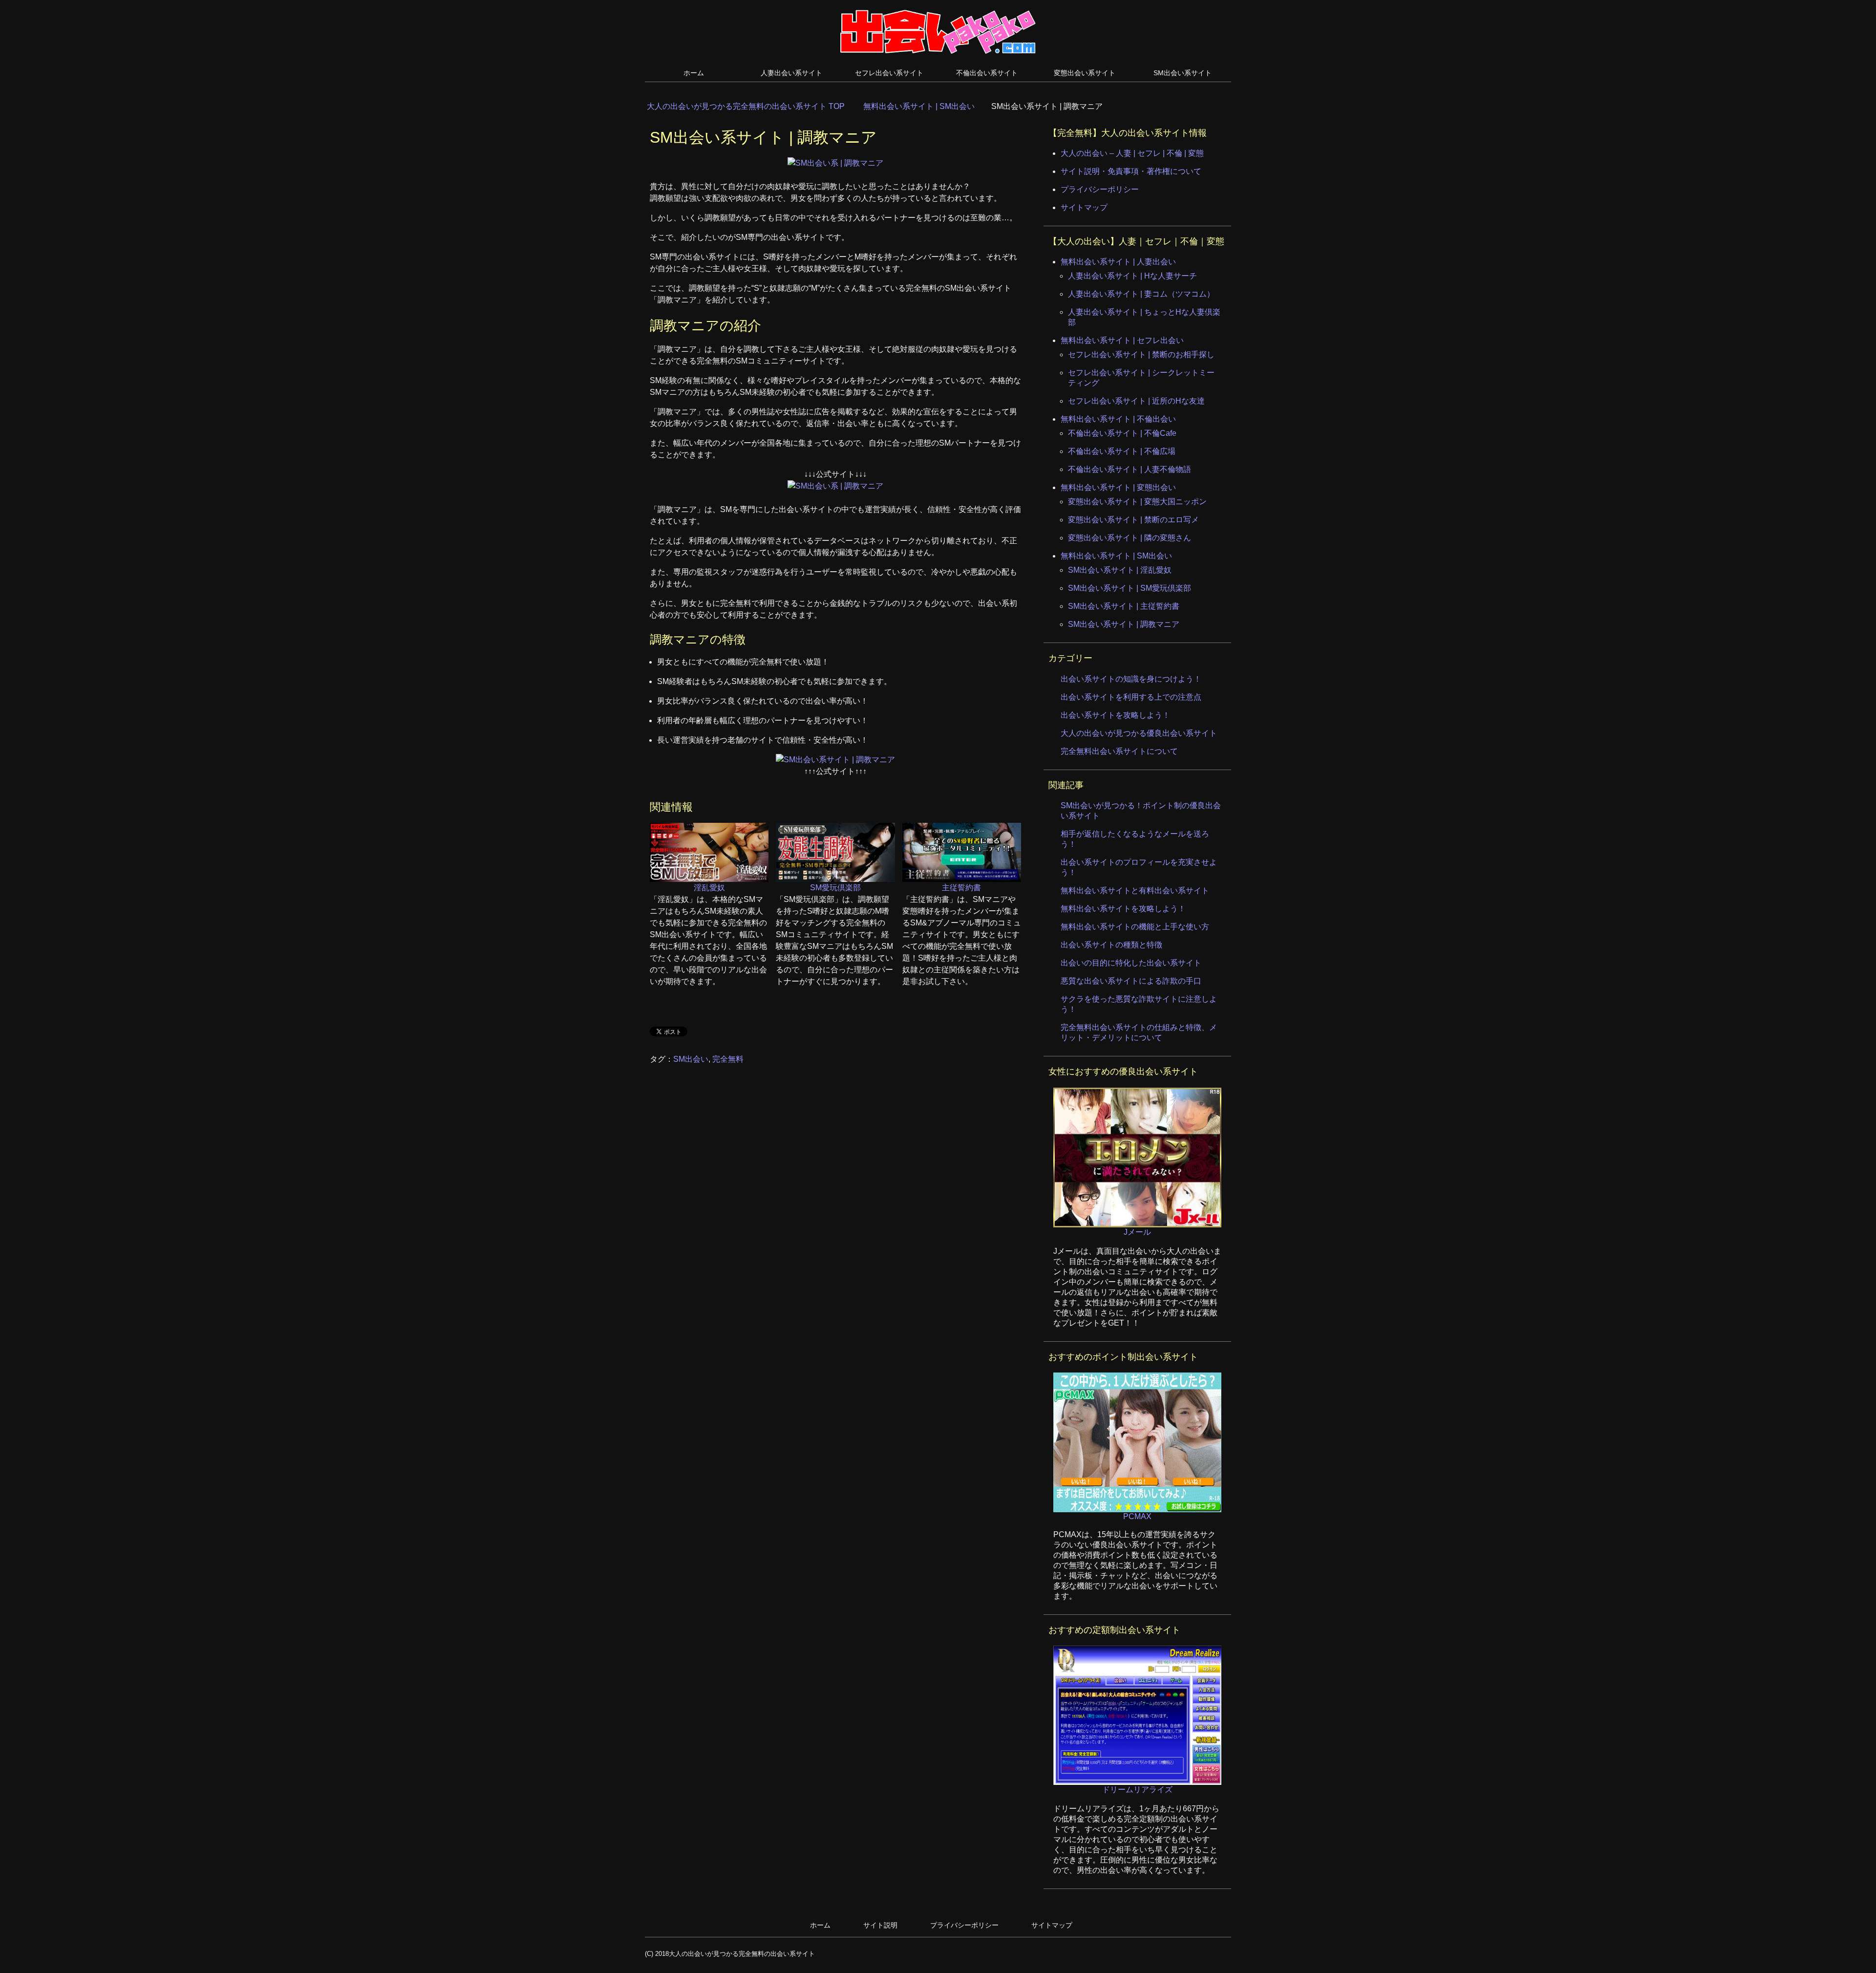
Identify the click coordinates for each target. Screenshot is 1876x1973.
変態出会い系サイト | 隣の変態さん (1130, 538)
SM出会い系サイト (1183, 73)
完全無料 (728, 1059)
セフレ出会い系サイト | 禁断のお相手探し (1141, 354)
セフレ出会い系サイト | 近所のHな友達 (1136, 401)
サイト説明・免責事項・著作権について (1131, 171)
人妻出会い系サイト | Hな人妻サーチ (1132, 276)
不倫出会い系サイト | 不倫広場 (1122, 451)
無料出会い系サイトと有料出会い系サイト (1135, 890)
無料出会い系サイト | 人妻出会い (1118, 262)
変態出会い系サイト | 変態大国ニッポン (1137, 502)
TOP (752, 106)
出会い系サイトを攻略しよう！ (1115, 715)
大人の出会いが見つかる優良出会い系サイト (1139, 733)
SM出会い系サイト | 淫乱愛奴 (1120, 570)
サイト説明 (880, 1925)
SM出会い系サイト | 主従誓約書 (1124, 606)
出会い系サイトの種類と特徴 (1111, 945)
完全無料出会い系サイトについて (1119, 751)
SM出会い (691, 1059)
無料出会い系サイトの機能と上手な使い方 (1135, 927)
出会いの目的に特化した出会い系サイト (1131, 963)
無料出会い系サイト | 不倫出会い (1118, 419)
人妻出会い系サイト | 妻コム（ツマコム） (1141, 294)
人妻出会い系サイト (791, 73)
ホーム (694, 73)
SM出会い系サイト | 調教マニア (1124, 624)
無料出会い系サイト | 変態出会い (1118, 487)
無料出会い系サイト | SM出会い (1116, 556)
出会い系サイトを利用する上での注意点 (1131, 697)
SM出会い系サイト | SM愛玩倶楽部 (1130, 588)
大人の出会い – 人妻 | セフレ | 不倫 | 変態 (1132, 153)
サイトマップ (1084, 207)
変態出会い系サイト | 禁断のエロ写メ (1133, 520)
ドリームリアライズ (1137, 1790)
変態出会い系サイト (1085, 73)
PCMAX (1137, 1516)
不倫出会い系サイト (987, 73)
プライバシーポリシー (1100, 189)
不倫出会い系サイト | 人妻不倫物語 (1130, 469)
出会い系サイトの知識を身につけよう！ (1131, 679)
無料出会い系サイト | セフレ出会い (1122, 340)
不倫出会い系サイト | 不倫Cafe (1122, 433)
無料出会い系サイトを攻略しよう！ (1123, 909)
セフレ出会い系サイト (889, 73)
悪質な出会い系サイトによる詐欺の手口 (1131, 981)
